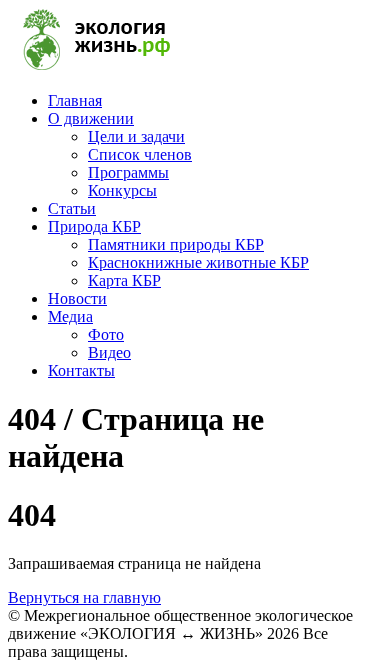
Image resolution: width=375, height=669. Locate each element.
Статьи (72, 208)
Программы (128, 172)
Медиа (70, 316)
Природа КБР (94, 226)
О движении (91, 118)
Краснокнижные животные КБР (198, 262)
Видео (109, 352)
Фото (106, 334)
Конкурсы (122, 190)
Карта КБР (124, 280)
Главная (75, 100)
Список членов (140, 154)
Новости (77, 298)
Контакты (81, 370)
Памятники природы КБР (176, 244)
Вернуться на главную (84, 597)
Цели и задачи (136, 136)
